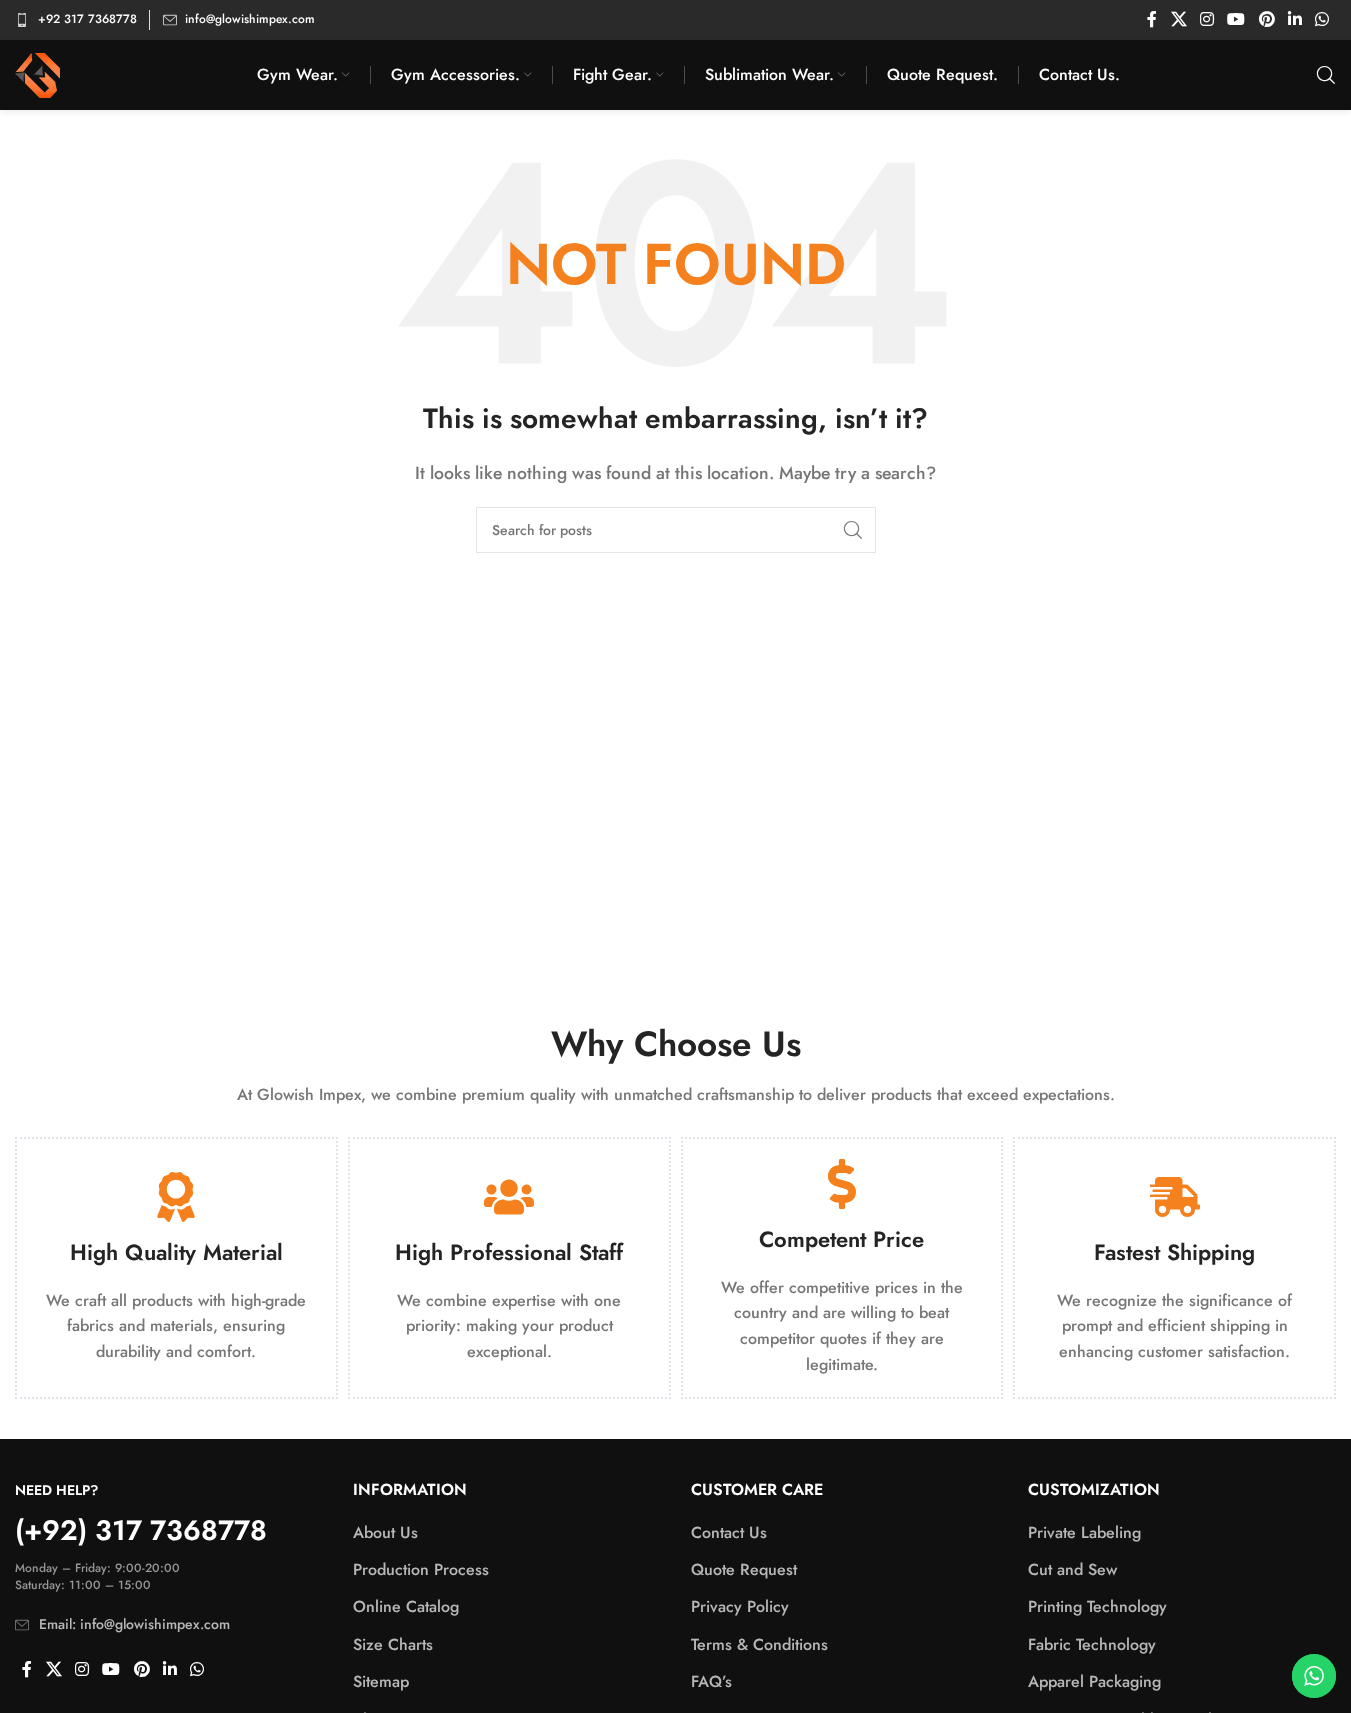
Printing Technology (1097, 1607)
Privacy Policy (740, 1607)
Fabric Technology (1092, 1645)
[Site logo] (37, 73)
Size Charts (393, 1645)
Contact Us (729, 1533)
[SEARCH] (853, 530)
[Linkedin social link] (1294, 19)
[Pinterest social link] (1266, 19)
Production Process (421, 1570)
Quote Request (744, 1570)
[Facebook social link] (1152, 19)
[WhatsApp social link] (1322, 19)
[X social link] (1178, 19)
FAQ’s (711, 1682)
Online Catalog (406, 1607)
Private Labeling (1084, 1533)
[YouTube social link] (1236, 19)
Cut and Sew (1072, 1570)
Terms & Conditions (759, 1645)
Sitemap (381, 1682)
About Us (385, 1533)
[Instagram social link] (1206, 19)
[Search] (1326, 75)
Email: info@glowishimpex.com (134, 1624)
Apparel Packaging (1094, 1682)
